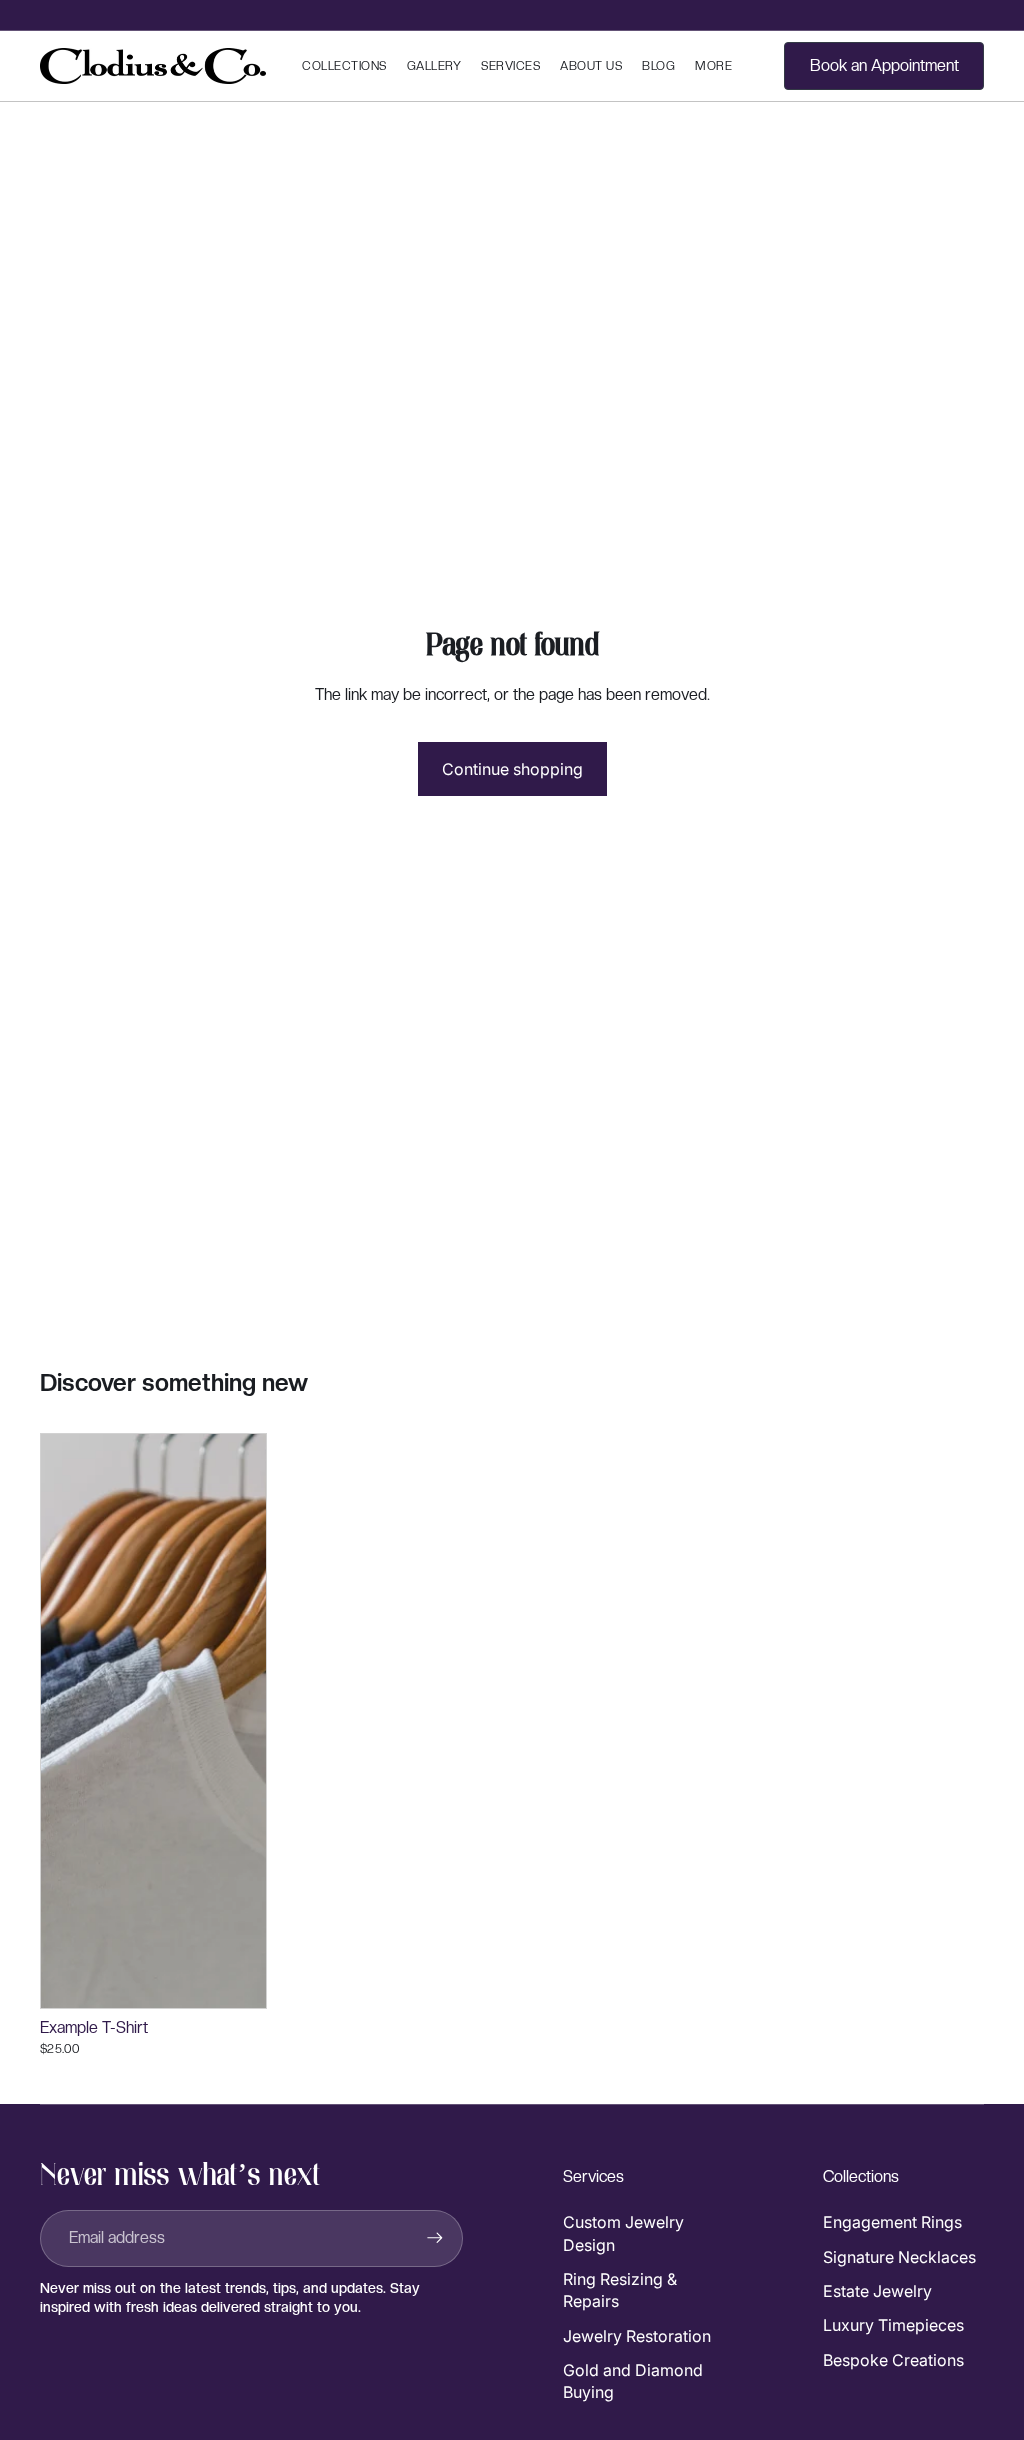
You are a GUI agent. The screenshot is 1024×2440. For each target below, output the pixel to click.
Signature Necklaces (899, 2257)
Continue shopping (512, 769)
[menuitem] (713, 66)
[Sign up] (435, 2238)
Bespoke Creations (893, 2360)
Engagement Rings (892, 2222)
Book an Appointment (884, 65)
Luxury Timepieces (893, 2325)
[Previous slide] (55, 1721)
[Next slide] (251, 1721)
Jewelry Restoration (637, 2336)
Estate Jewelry (877, 2291)
